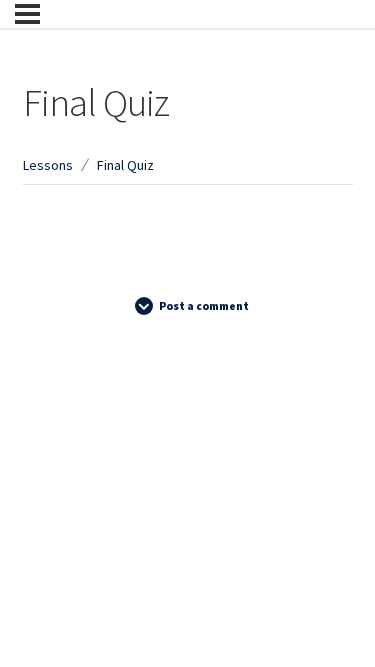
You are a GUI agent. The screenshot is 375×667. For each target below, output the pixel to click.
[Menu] (27, 14)
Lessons (48, 165)
